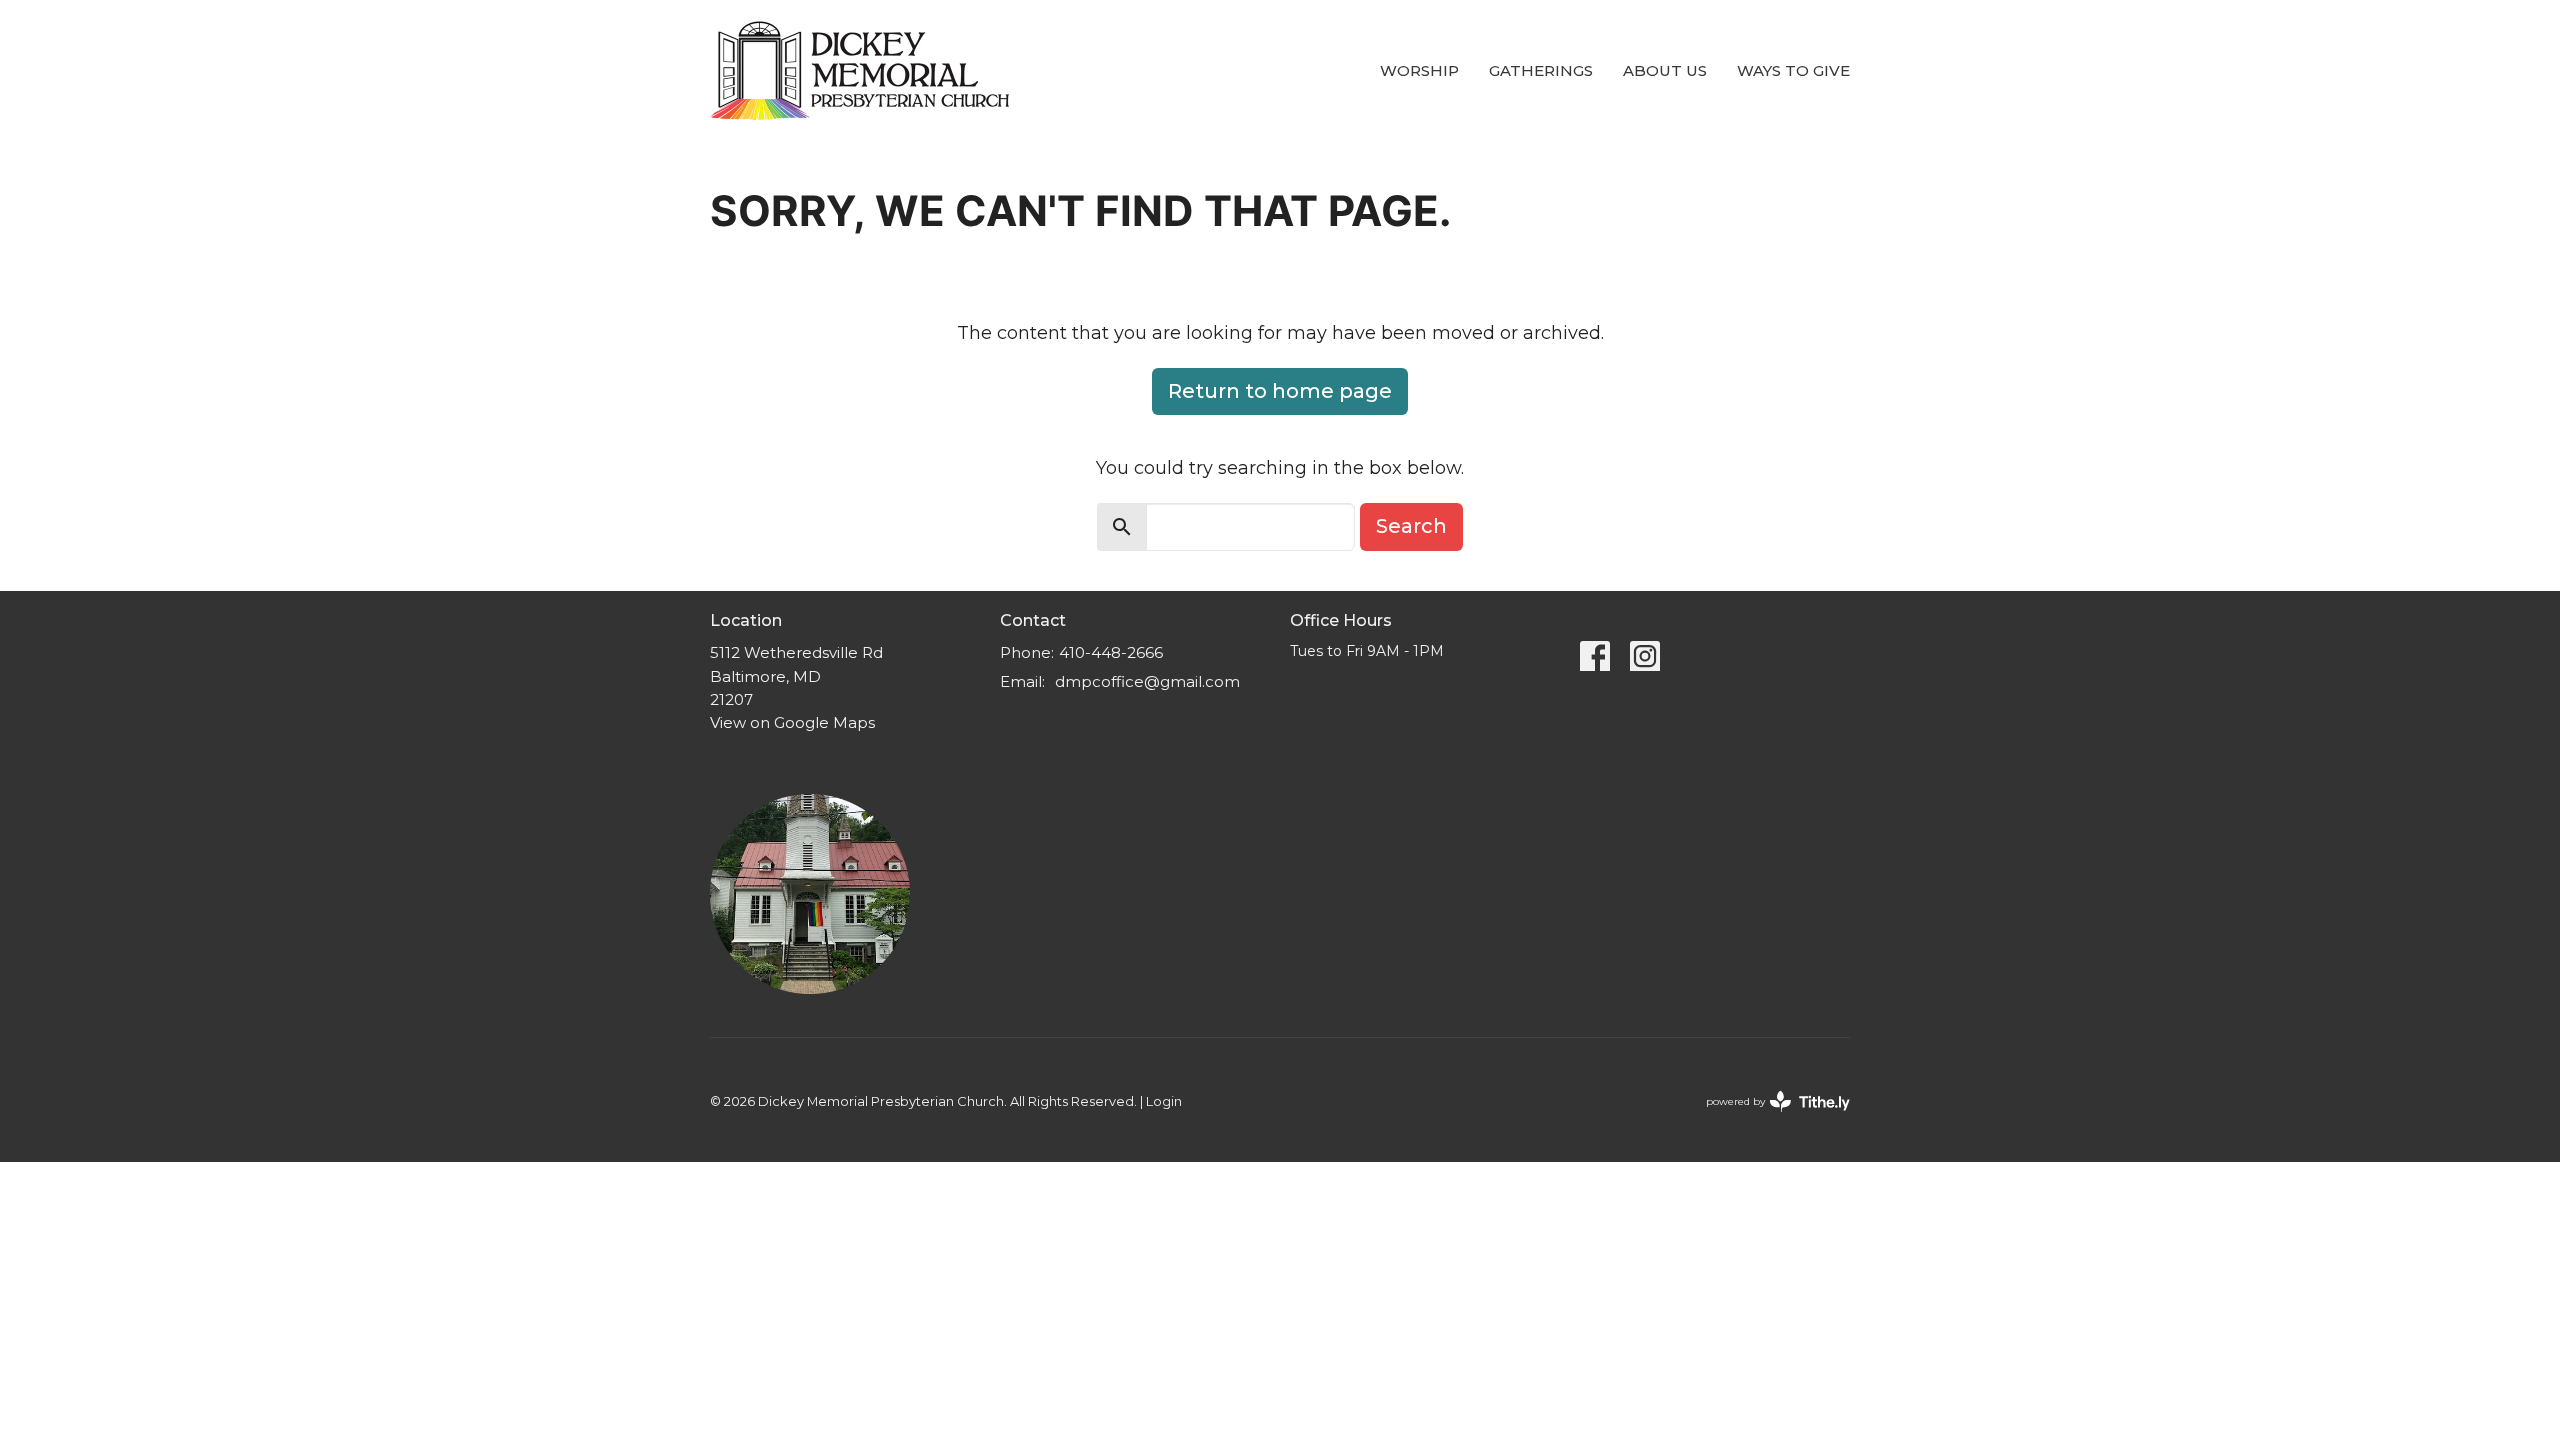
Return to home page (1280, 391)
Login (1164, 1101)
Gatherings (1541, 70)
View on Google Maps (792, 722)
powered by (1768, 1118)
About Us (1665, 70)
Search (1411, 526)
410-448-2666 (1111, 652)
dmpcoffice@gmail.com (1147, 681)
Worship (1419, 70)
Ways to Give (1793, 70)
